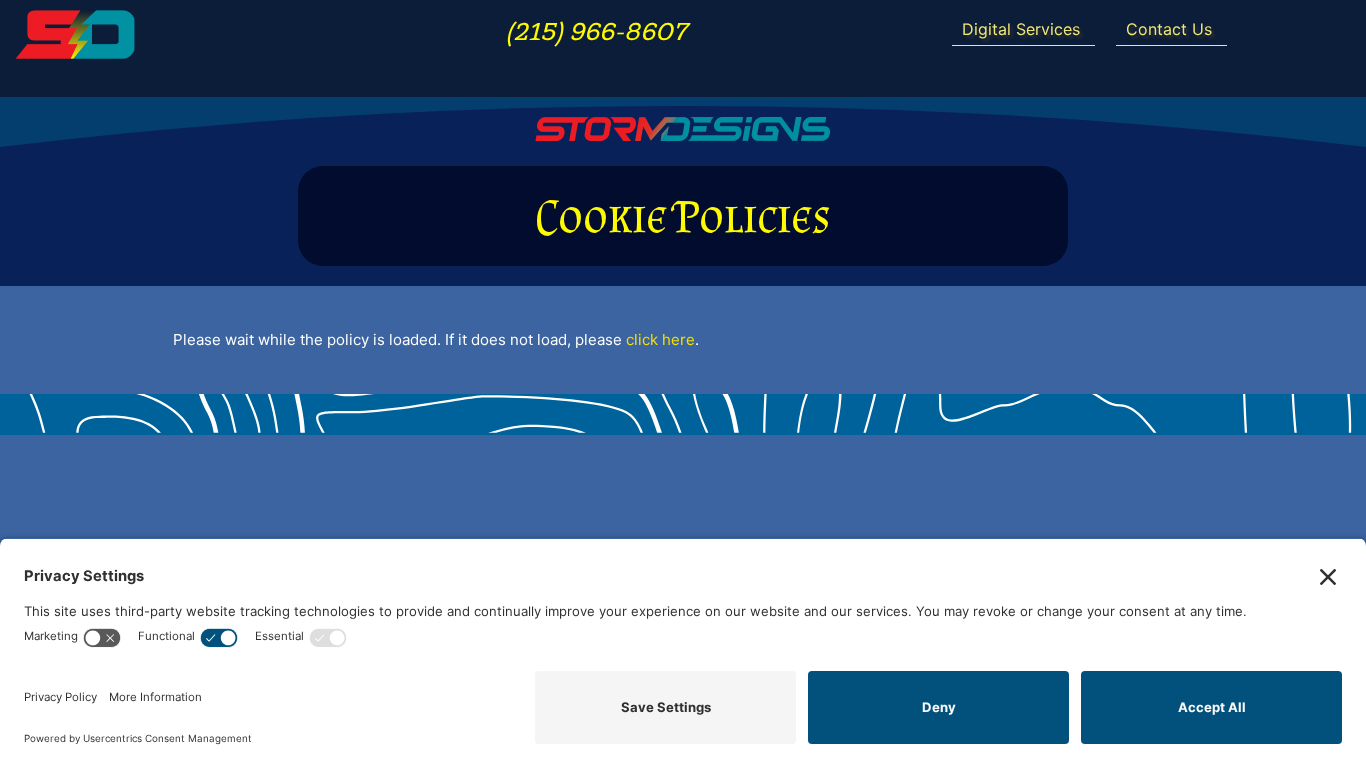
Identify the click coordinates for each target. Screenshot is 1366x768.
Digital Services (1021, 29)
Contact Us (1169, 29)
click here (660, 339)
